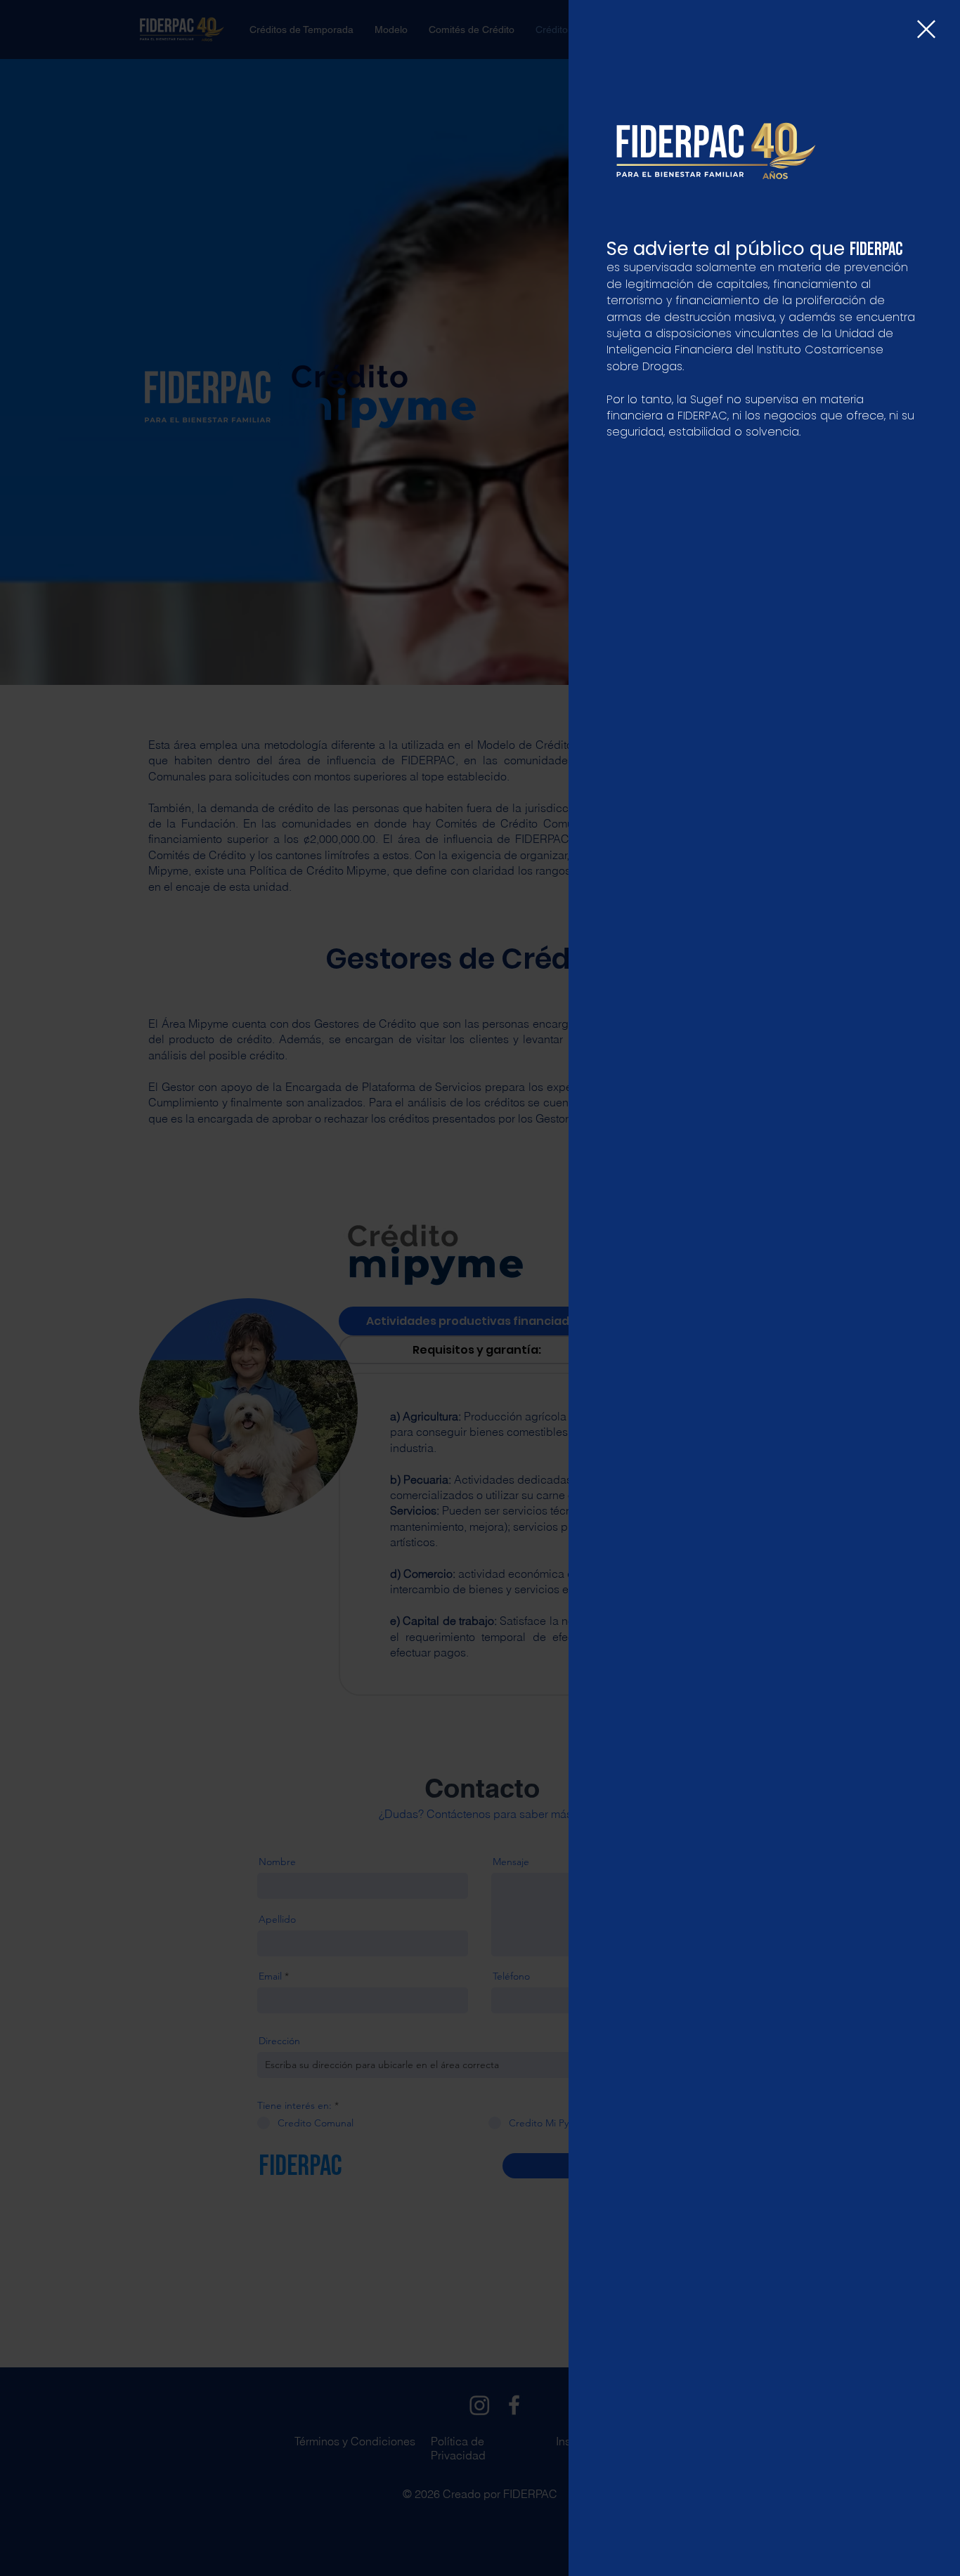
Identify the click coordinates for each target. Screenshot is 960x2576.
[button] (926, 29)
